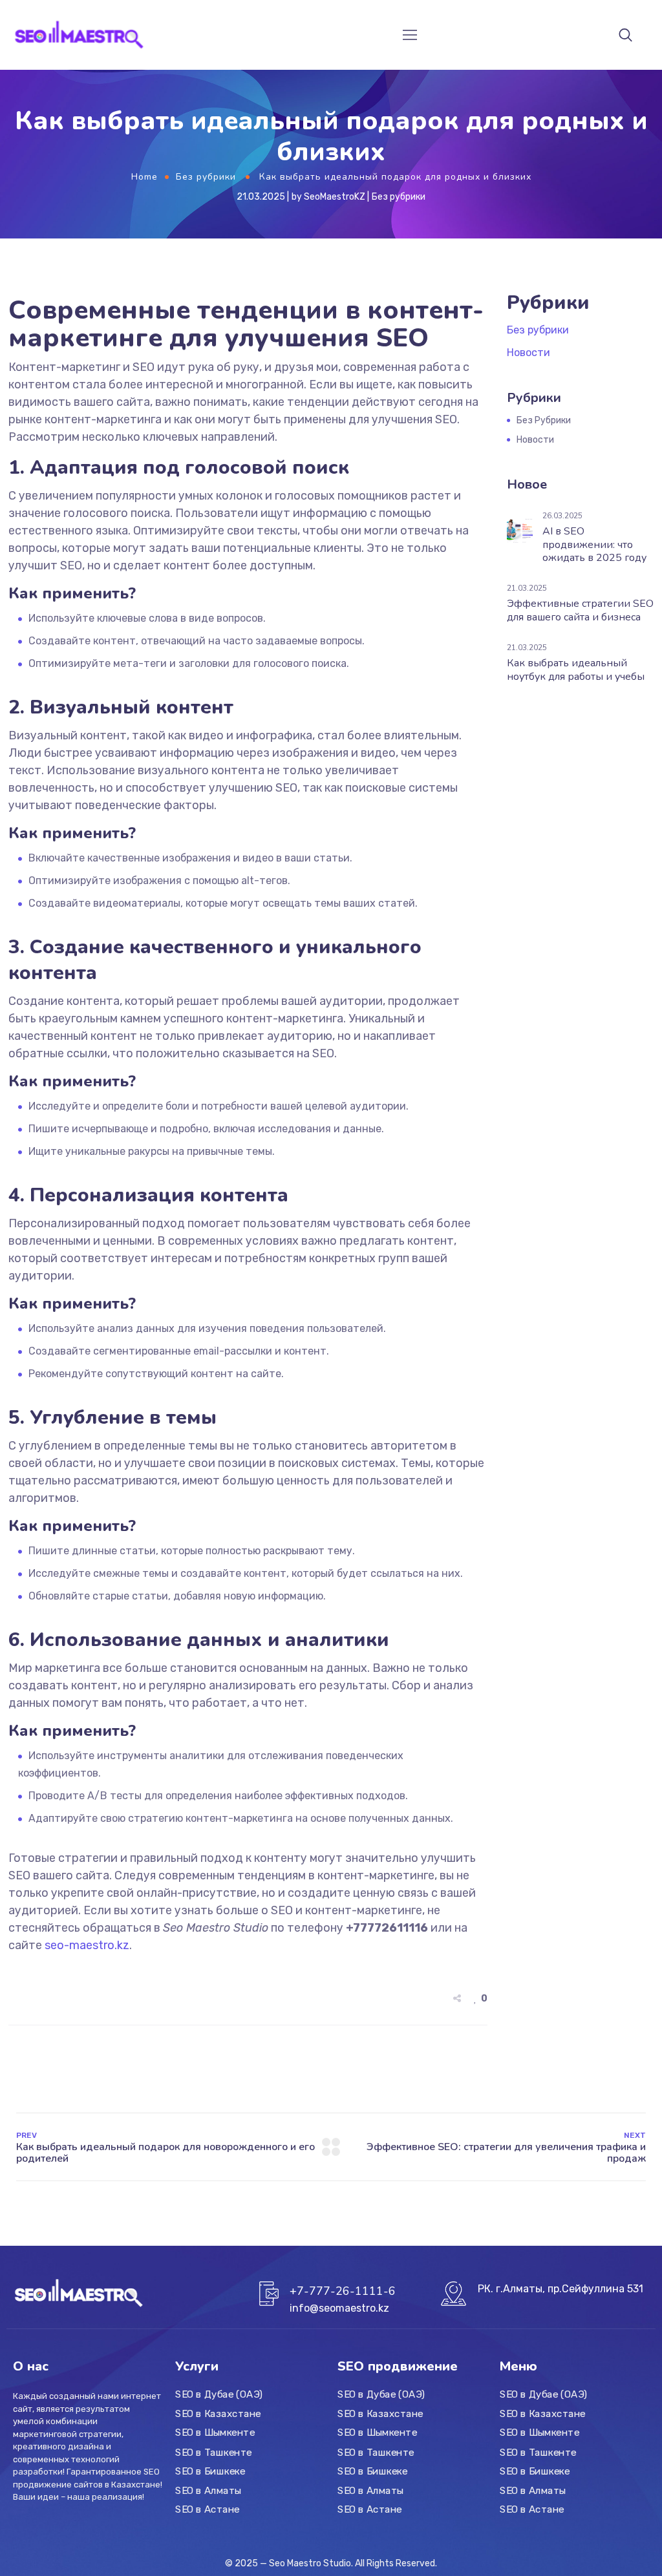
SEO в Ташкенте (214, 2452)
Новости (529, 353)
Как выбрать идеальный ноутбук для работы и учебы (576, 670)
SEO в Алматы (208, 2490)
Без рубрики (206, 177)
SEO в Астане (208, 2509)
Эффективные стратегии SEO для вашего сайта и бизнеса (580, 610)
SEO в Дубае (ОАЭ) (219, 2394)
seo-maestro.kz (87, 1945)
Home (144, 177)
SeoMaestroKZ (335, 197)
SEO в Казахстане (218, 2414)
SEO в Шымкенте (215, 2433)
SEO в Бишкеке (210, 2471)
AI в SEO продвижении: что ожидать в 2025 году (594, 545)
